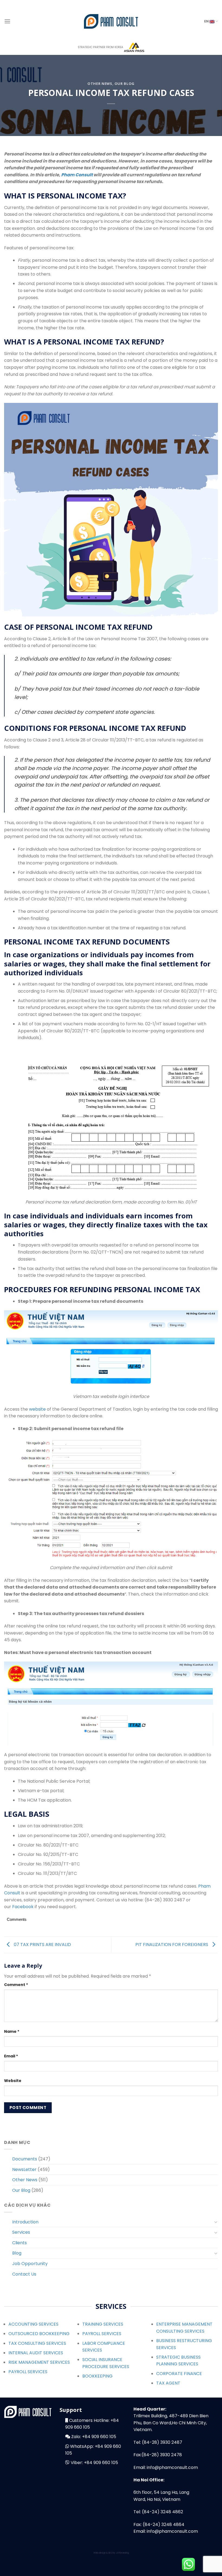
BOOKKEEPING (97, 2376)
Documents (25, 2159)
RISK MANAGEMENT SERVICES (39, 2362)
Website (13, 2081)
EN (207, 21)
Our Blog (125, 84)
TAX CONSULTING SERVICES (37, 2343)
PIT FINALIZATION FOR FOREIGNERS (172, 1945)
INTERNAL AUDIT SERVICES (36, 2353)
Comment (16, 1985)
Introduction (25, 2222)
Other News (100, 84)
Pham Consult (77, 175)
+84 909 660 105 (99, 2437)
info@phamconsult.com (172, 2467)
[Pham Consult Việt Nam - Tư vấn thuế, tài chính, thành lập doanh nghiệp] (111, 21)
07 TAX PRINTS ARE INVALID (42, 1945)
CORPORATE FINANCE (179, 2374)
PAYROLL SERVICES (28, 2372)
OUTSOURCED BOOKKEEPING (39, 2334)
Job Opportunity (30, 2264)
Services (21, 2232)
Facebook (23, 1907)
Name (12, 2031)
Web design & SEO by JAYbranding (111, 2553)
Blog (17, 2253)
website (37, 1409)
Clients (19, 2243)
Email (11, 2056)
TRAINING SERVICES (103, 2324)
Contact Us (24, 2274)
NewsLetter (24, 2169)
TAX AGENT (168, 2383)
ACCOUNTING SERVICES (33, 2324)
